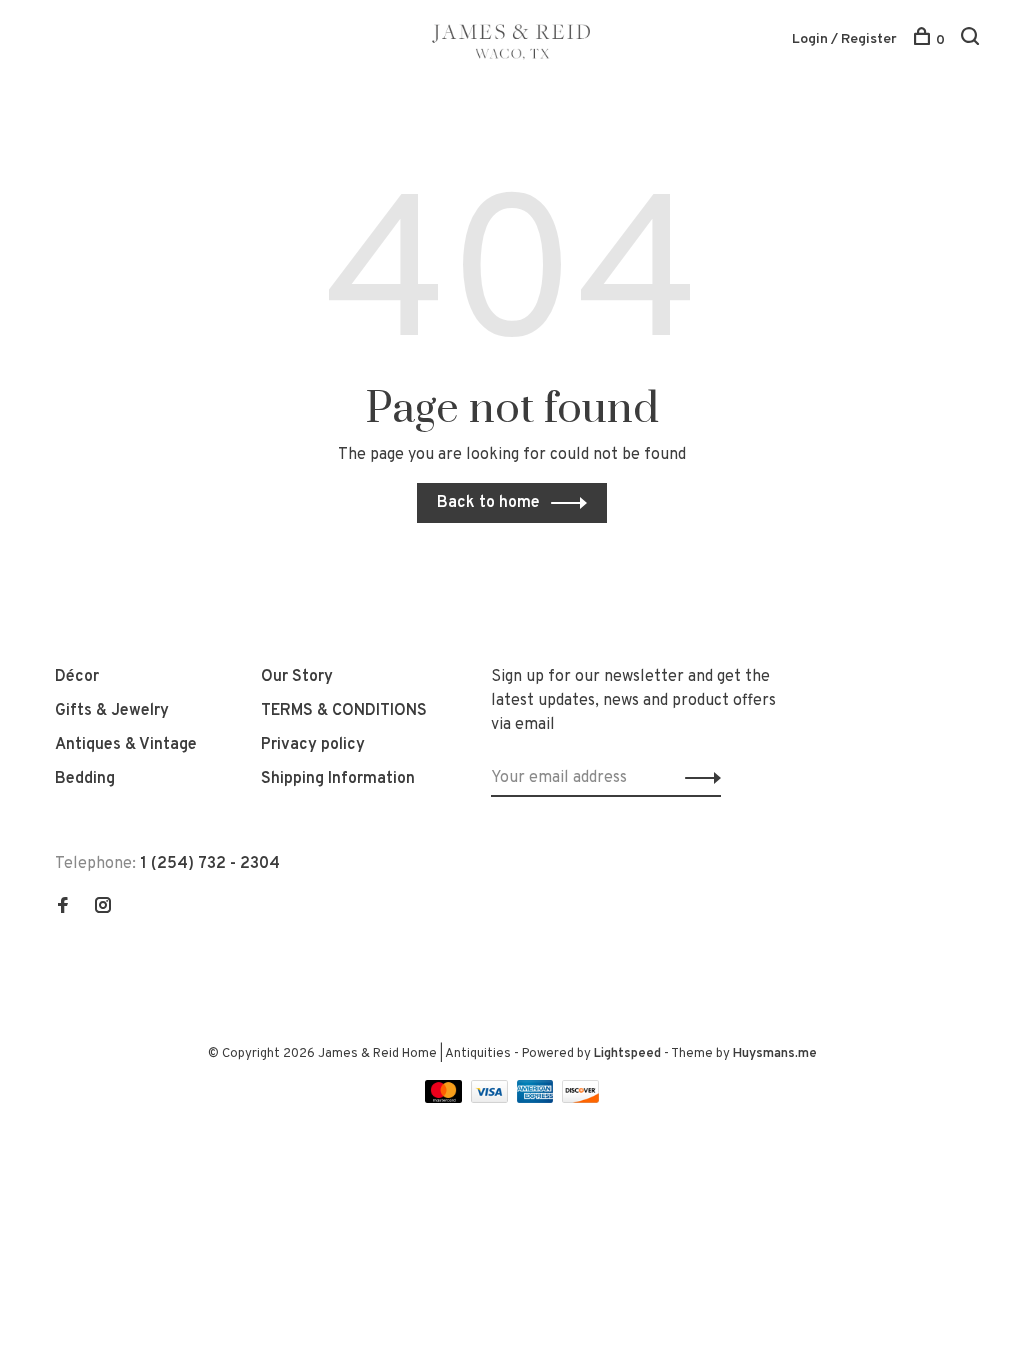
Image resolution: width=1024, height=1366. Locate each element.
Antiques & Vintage (126, 745)
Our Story (297, 677)
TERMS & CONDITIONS (344, 711)
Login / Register (844, 39)
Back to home (488, 503)
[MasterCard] (445, 1099)
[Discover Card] (580, 1099)
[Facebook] (63, 908)
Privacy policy (313, 745)
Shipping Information (338, 779)
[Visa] (491, 1099)
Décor (77, 677)
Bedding (85, 779)
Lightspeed (627, 1054)
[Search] (972, 40)
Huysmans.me (775, 1054)
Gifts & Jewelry (112, 711)
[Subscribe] (697, 778)
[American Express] (537, 1099)
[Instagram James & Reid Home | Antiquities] (103, 908)
